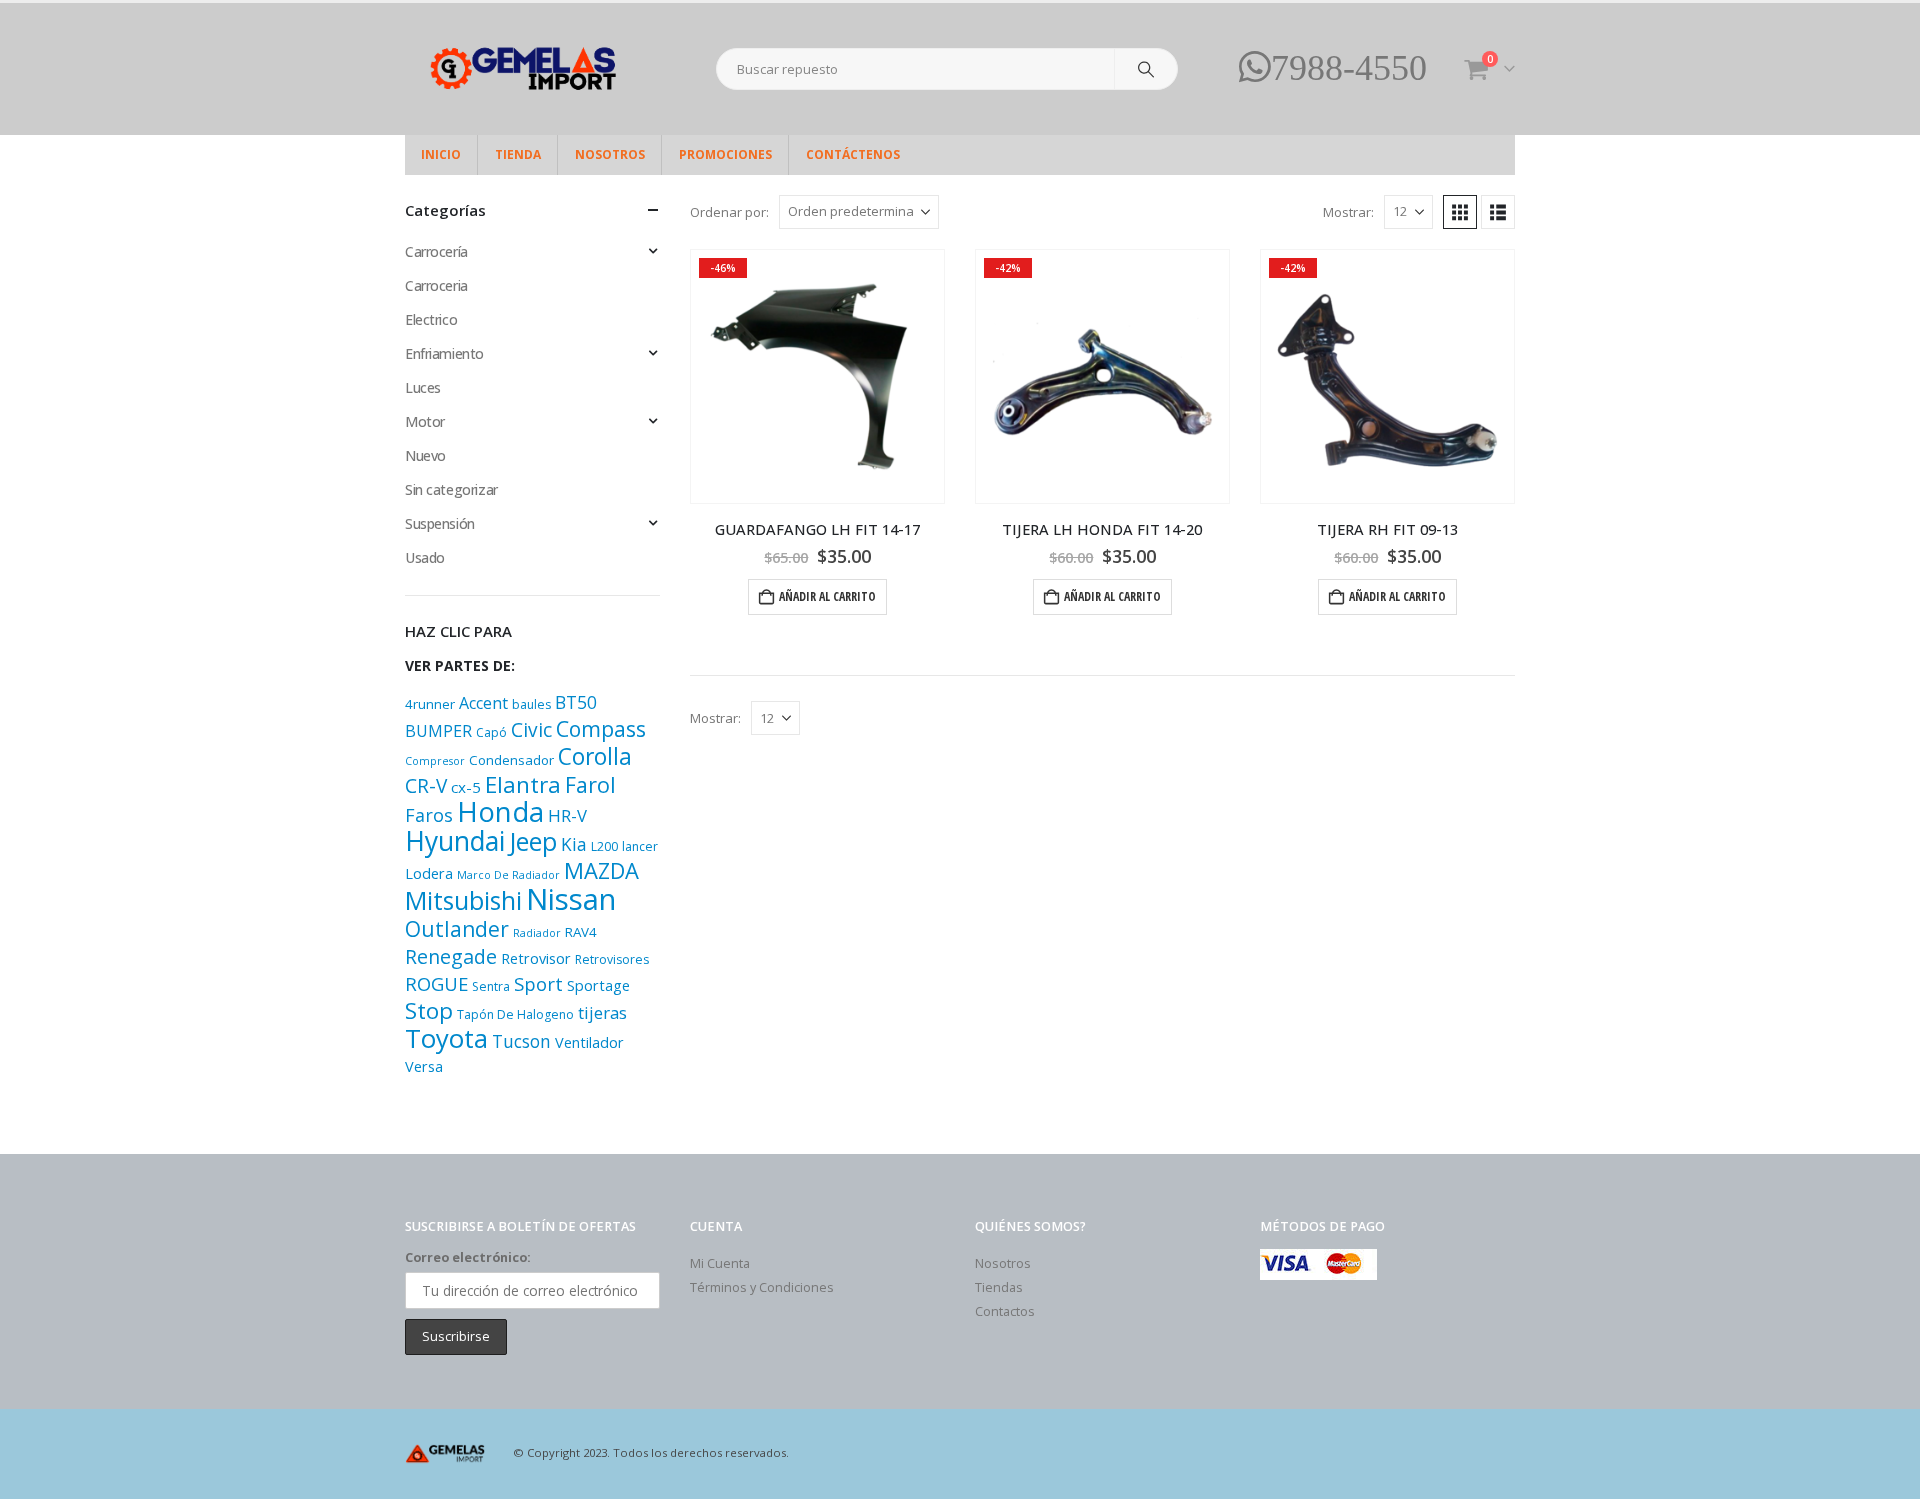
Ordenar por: (729, 212)
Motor (425, 421)
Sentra (491, 986)
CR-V (426, 786)
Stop (429, 1010)
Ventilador (589, 1042)
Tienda (518, 154)
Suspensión (440, 523)
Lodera (429, 873)
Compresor (435, 761)
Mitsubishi (463, 900)
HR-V (567, 815)
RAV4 (581, 932)
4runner (430, 704)
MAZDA (601, 870)
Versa (424, 1066)
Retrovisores (612, 959)
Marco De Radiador (508, 875)
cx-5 (466, 787)
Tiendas (999, 1287)
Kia (574, 844)
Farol (590, 784)
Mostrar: (1348, 212)
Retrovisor (536, 958)
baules (531, 704)
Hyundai (455, 841)
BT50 (576, 702)
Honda (500, 811)
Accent (483, 703)
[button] (1460, 212)
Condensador (511, 760)
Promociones (725, 154)
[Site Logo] (530, 69)
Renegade (451, 956)
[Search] (1146, 69)
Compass (601, 728)
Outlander (457, 928)
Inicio (441, 154)
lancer (640, 846)
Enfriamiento (444, 353)
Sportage (598, 985)
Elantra (523, 784)
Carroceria (436, 285)
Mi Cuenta (720, 1263)
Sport (538, 983)
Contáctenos (853, 154)
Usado (425, 557)
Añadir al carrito (827, 596)
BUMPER (438, 731)
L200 (604, 846)
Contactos (1005, 1311)
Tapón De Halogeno (515, 1014)
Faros (429, 815)
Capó (491, 732)
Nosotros (610, 154)
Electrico (431, 319)
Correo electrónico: (468, 1257)
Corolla (595, 756)
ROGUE (436, 983)
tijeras (602, 1012)
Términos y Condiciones (762, 1287)
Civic (531, 730)
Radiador (537, 933)
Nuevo (425, 455)
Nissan (571, 899)
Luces (423, 387)
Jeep (533, 841)
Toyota (446, 1038)
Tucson (521, 1041)
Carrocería (436, 251)
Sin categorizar (451, 489)
